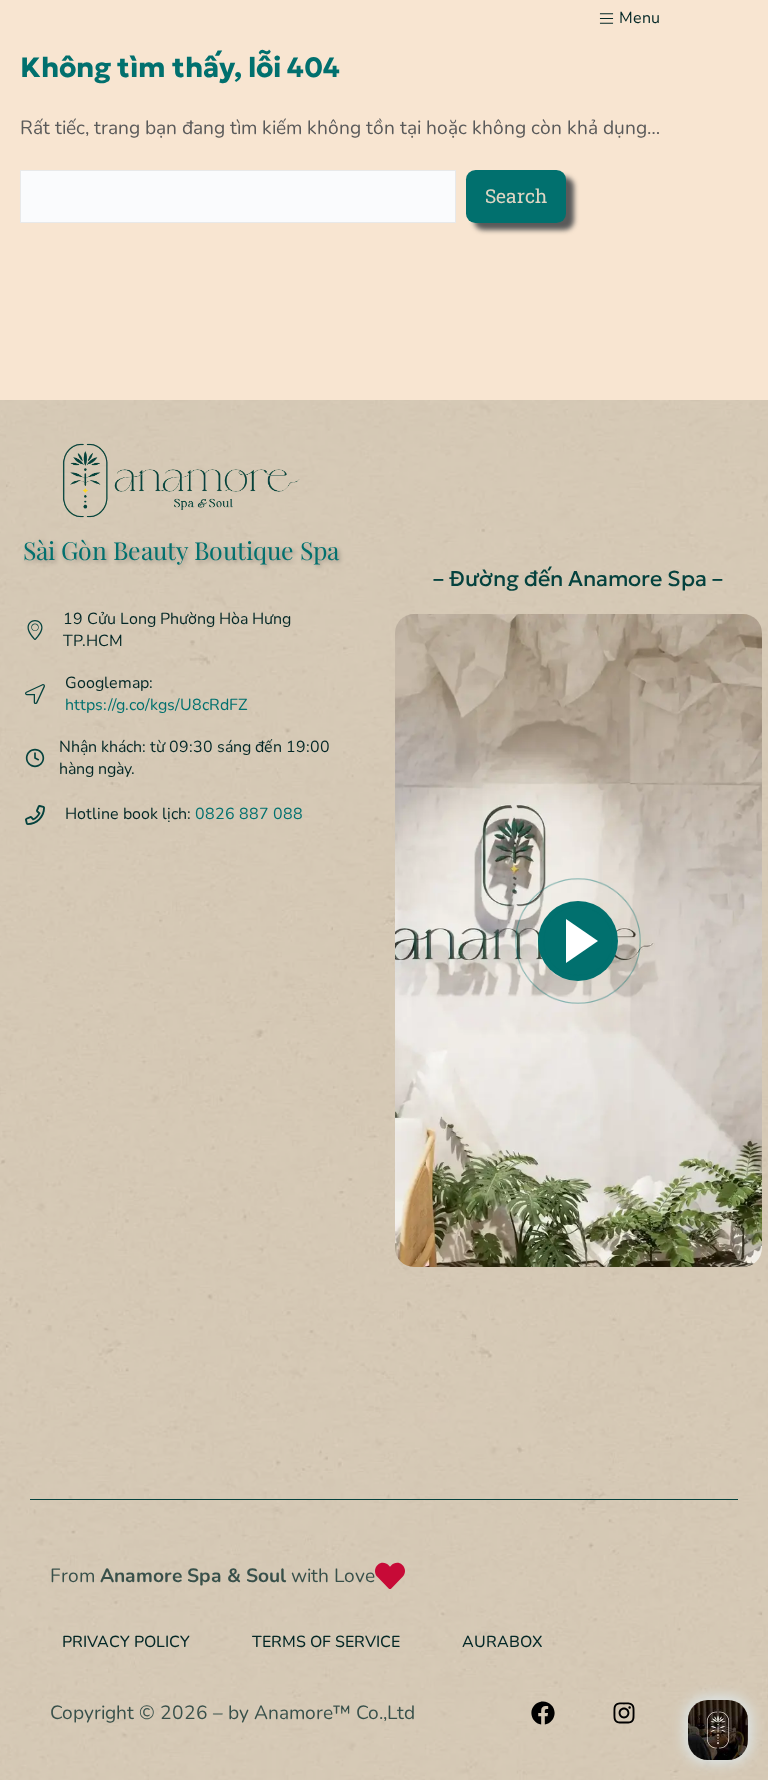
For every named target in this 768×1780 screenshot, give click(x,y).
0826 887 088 (249, 814)
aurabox (502, 1642)
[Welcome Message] (718, 1730)
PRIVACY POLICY (126, 1642)
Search (516, 195)
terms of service (326, 1642)
